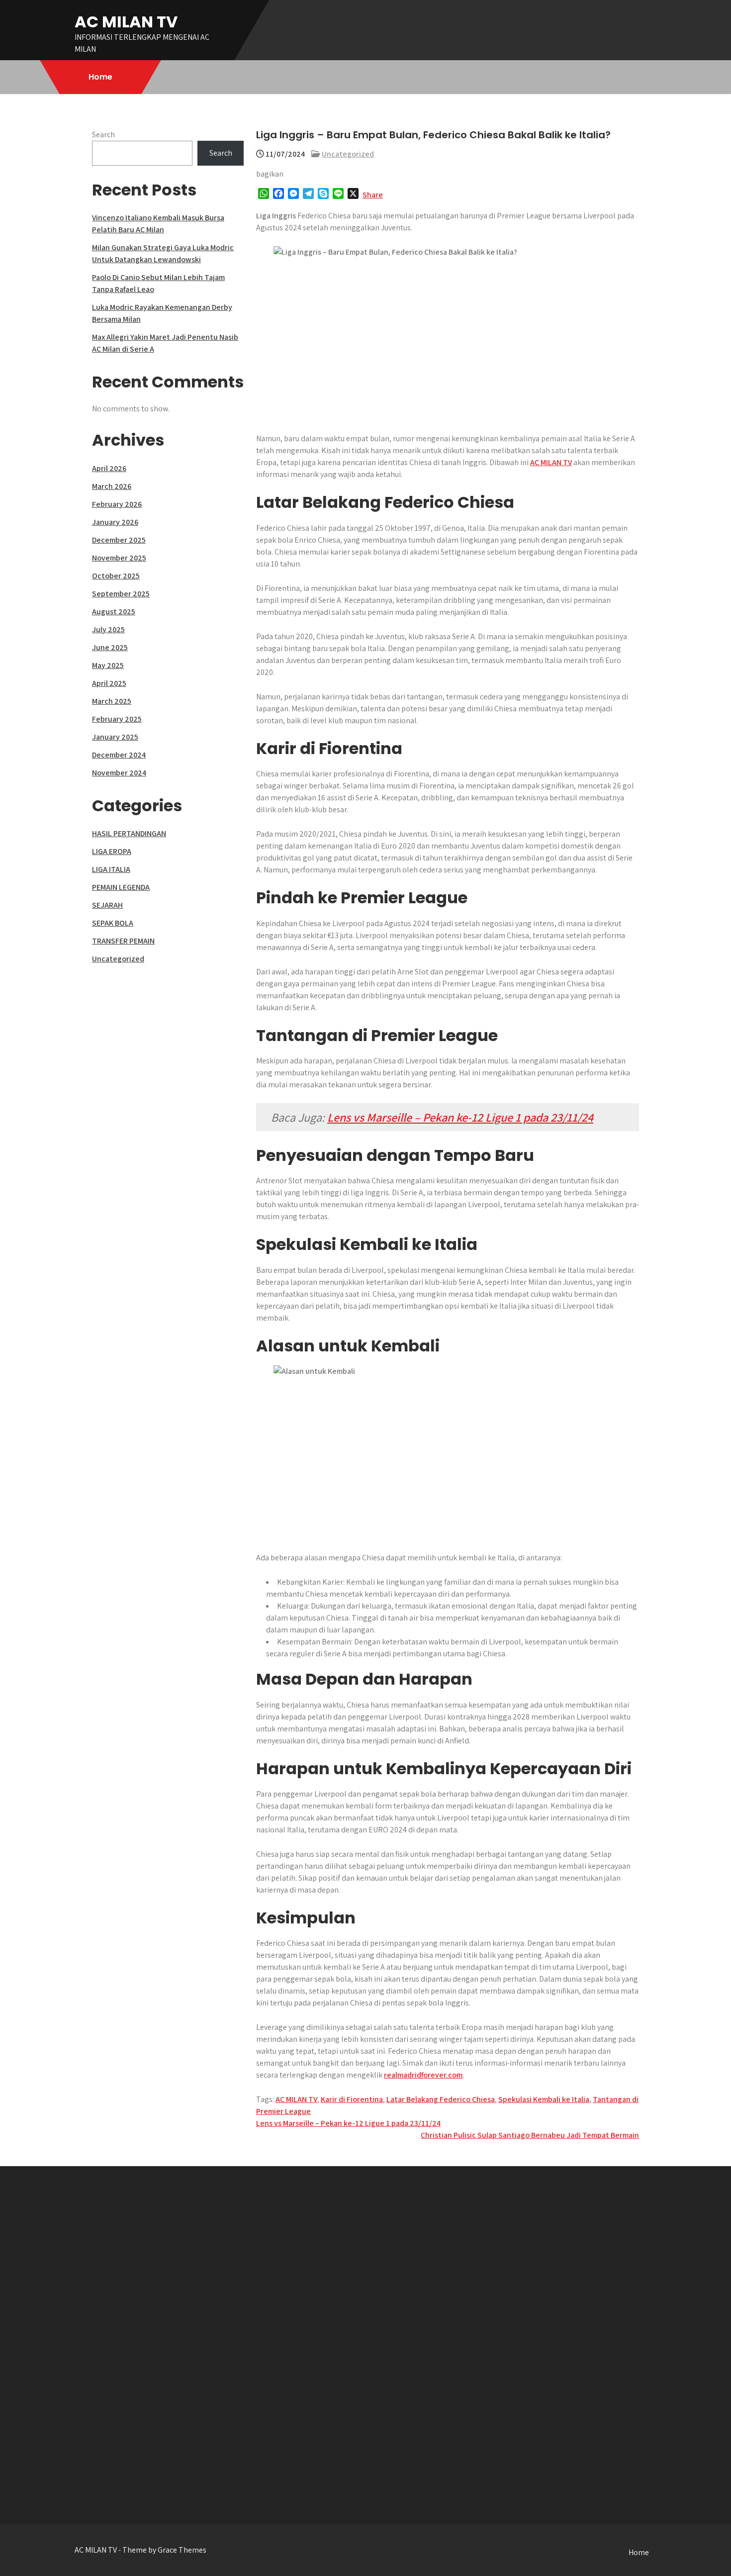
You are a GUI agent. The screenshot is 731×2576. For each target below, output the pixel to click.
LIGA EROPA (112, 851)
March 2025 (112, 701)
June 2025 (110, 647)
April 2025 (109, 683)
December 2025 (119, 540)
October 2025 (116, 576)
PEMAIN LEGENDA (121, 887)
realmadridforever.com (423, 2075)
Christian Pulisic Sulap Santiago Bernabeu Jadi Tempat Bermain (530, 2135)
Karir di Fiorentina (352, 2099)
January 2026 (115, 522)
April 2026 (109, 468)
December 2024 (119, 755)
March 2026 (112, 486)
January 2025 (115, 737)
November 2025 (119, 558)
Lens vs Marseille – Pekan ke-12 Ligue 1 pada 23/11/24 (460, 1117)
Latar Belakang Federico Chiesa (441, 2099)
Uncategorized (348, 154)
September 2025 (121, 594)
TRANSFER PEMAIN (123, 941)
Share (373, 195)
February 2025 (117, 719)
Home (100, 77)
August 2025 (114, 612)
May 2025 (108, 665)
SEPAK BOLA (113, 923)
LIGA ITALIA (111, 869)
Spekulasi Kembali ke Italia (544, 2099)
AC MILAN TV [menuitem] (551, 462)
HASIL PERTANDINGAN (129, 833)
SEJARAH (107, 905)
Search (103, 135)
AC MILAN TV (126, 22)
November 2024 (119, 773)
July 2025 (108, 629)
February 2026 (117, 504)
